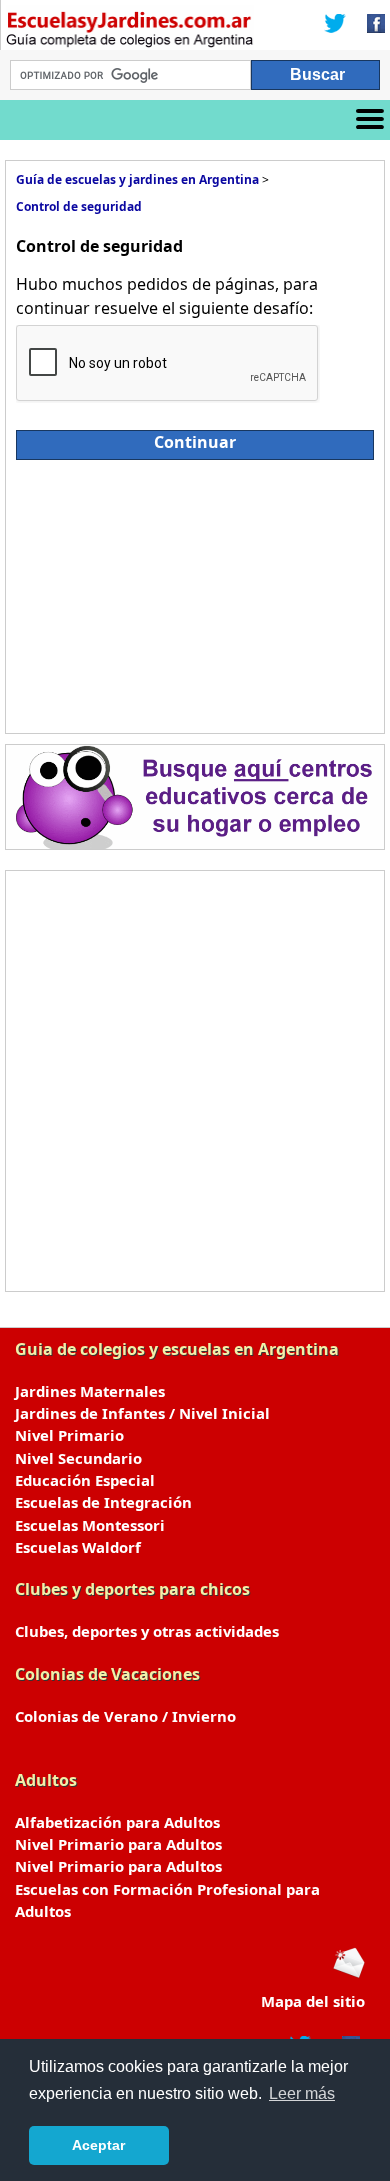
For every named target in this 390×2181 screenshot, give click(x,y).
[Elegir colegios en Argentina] (130, 32)
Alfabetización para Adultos (117, 1822)
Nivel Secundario (78, 1458)
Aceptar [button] (98, 2145)
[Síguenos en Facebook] (370, 25)
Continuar (195, 442)
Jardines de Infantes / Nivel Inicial (142, 1413)
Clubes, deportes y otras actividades (147, 1631)
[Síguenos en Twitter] (335, 25)
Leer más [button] (302, 2093)
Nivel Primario (69, 1435)
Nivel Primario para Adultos (118, 1844)
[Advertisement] (195, 591)
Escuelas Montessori (90, 1525)
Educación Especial (85, 1480)
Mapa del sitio (313, 2001)
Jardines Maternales (90, 1391)
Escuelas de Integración (103, 1502)
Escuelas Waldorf (78, 1547)
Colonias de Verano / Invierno (125, 1716)
